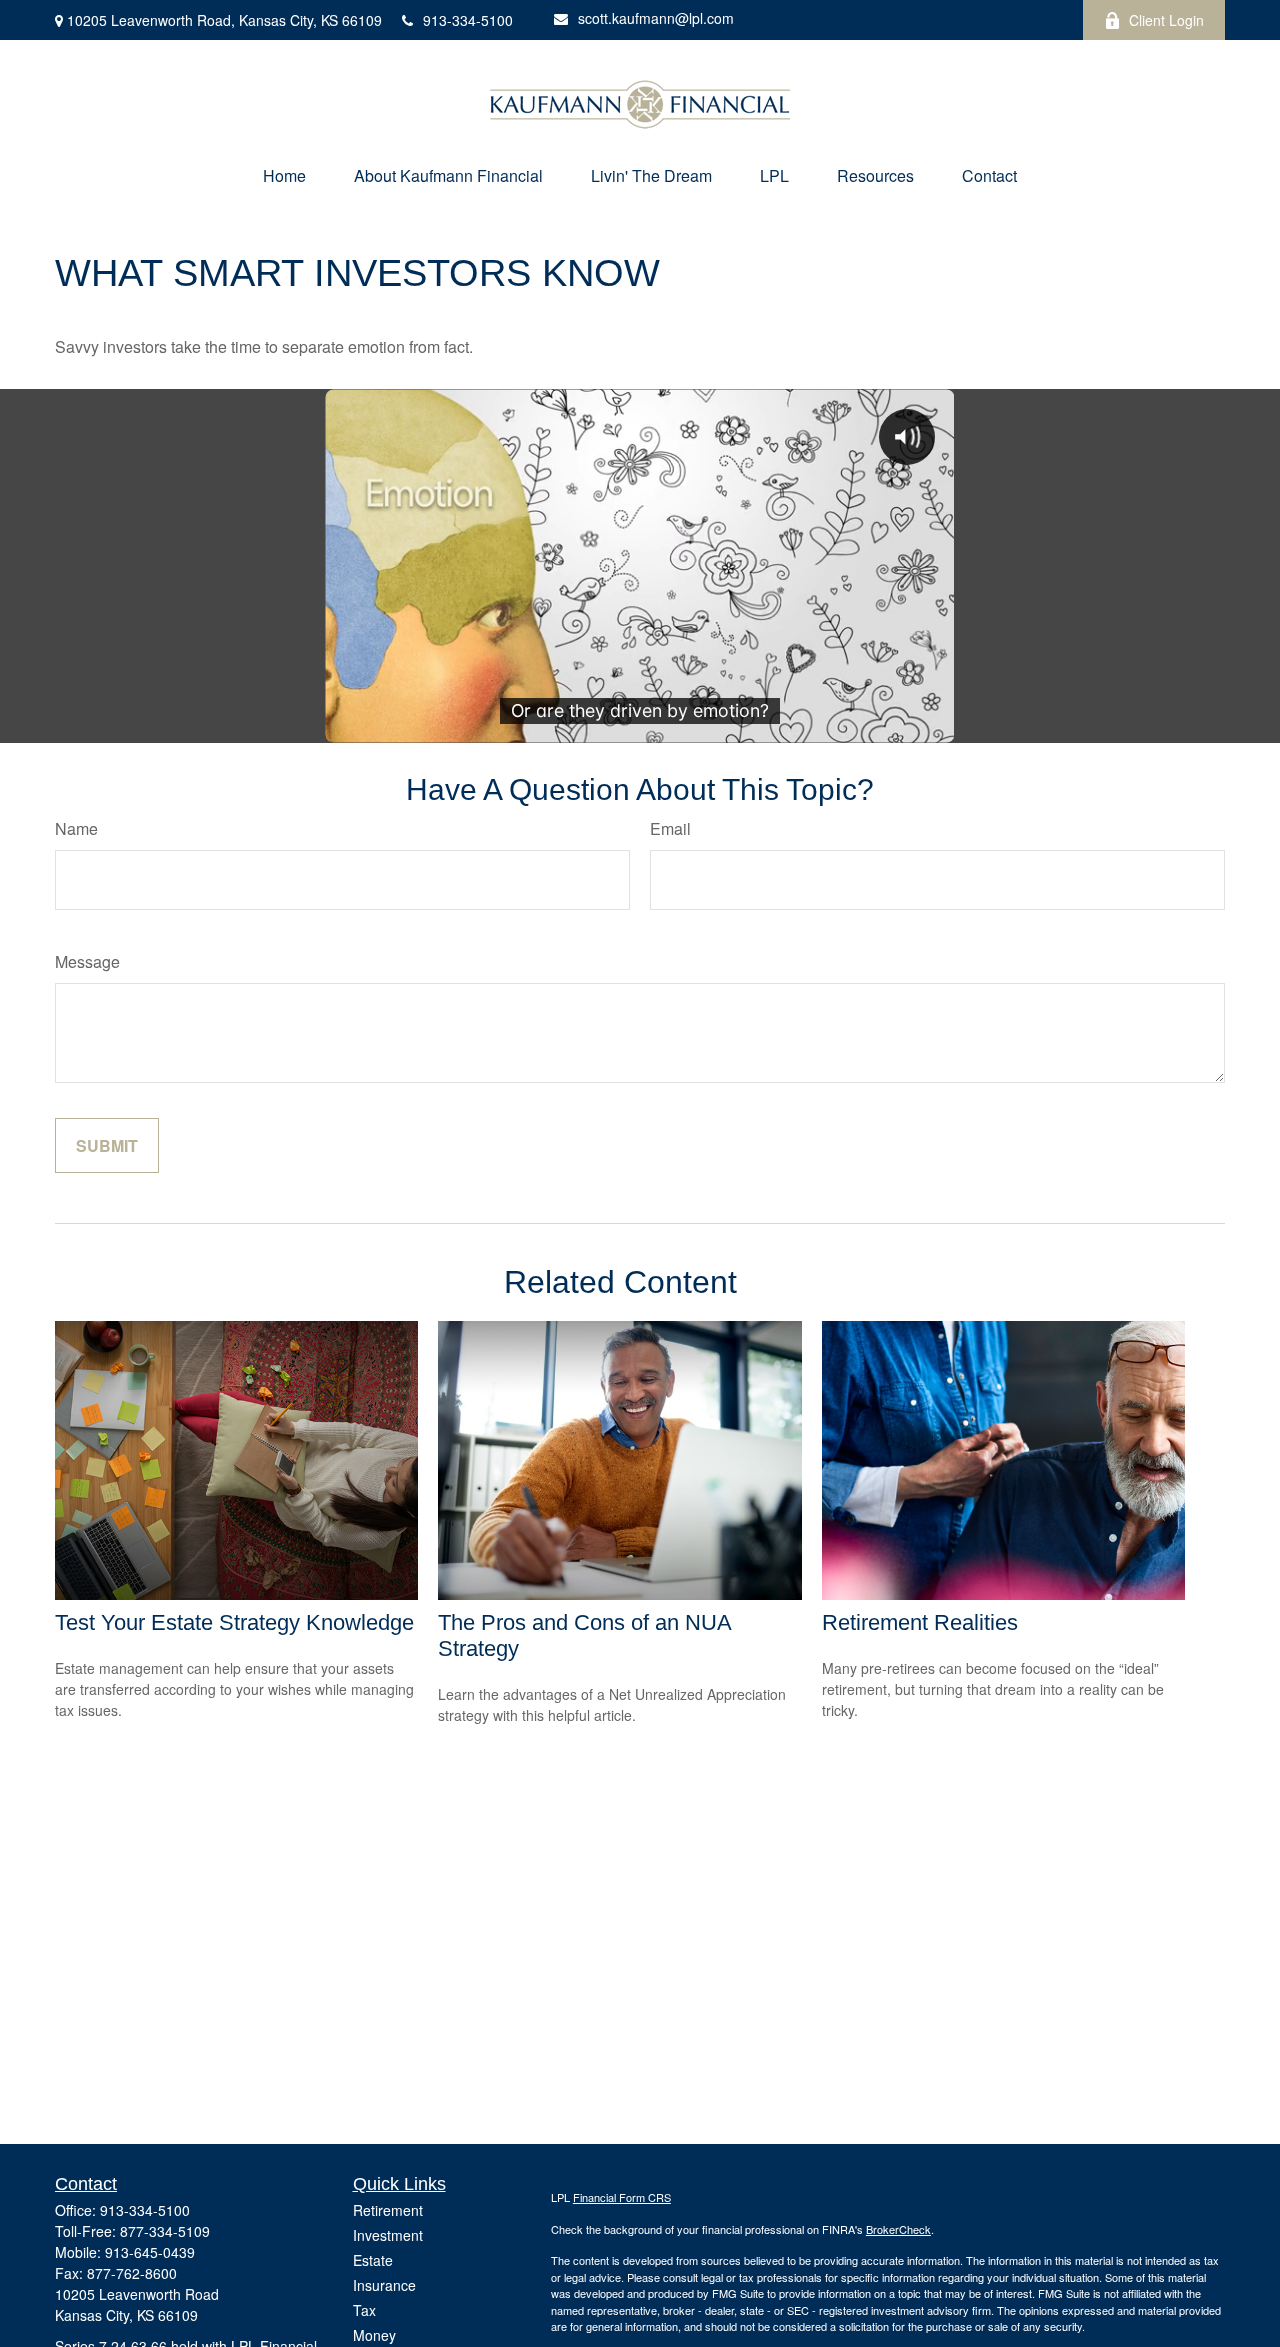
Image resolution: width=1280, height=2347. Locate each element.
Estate (373, 2260)
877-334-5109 (165, 2231)
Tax (364, 2310)
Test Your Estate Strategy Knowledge (234, 1622)
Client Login (1166, 20)
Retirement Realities (920, 1622)
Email (670, 828)
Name (76, 828)
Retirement (388, 2210)
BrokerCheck (898, 2229)
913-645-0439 (150, 2252)
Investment (388, 2235)
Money (374, 2335)
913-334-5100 (468, 20)
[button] (284, 175)
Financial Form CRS (622, 2197)
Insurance (384, 2285)
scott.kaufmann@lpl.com (656, 18)
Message (87, 961)
